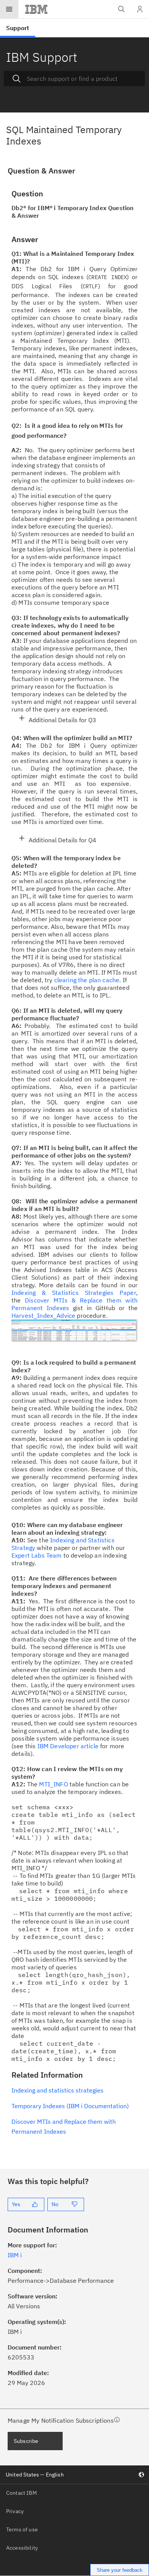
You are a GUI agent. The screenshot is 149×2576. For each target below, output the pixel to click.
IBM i (15, 2255)
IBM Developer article (68, 1746)
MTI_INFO (53, 1784)
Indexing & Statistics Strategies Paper (74, 1293)
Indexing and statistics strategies (57, 2090)
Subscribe (26, 2441)
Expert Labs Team (37, 1555)
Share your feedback (120, 2570)
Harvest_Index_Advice (43, 1315)
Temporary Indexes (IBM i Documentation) (70, 2106)
